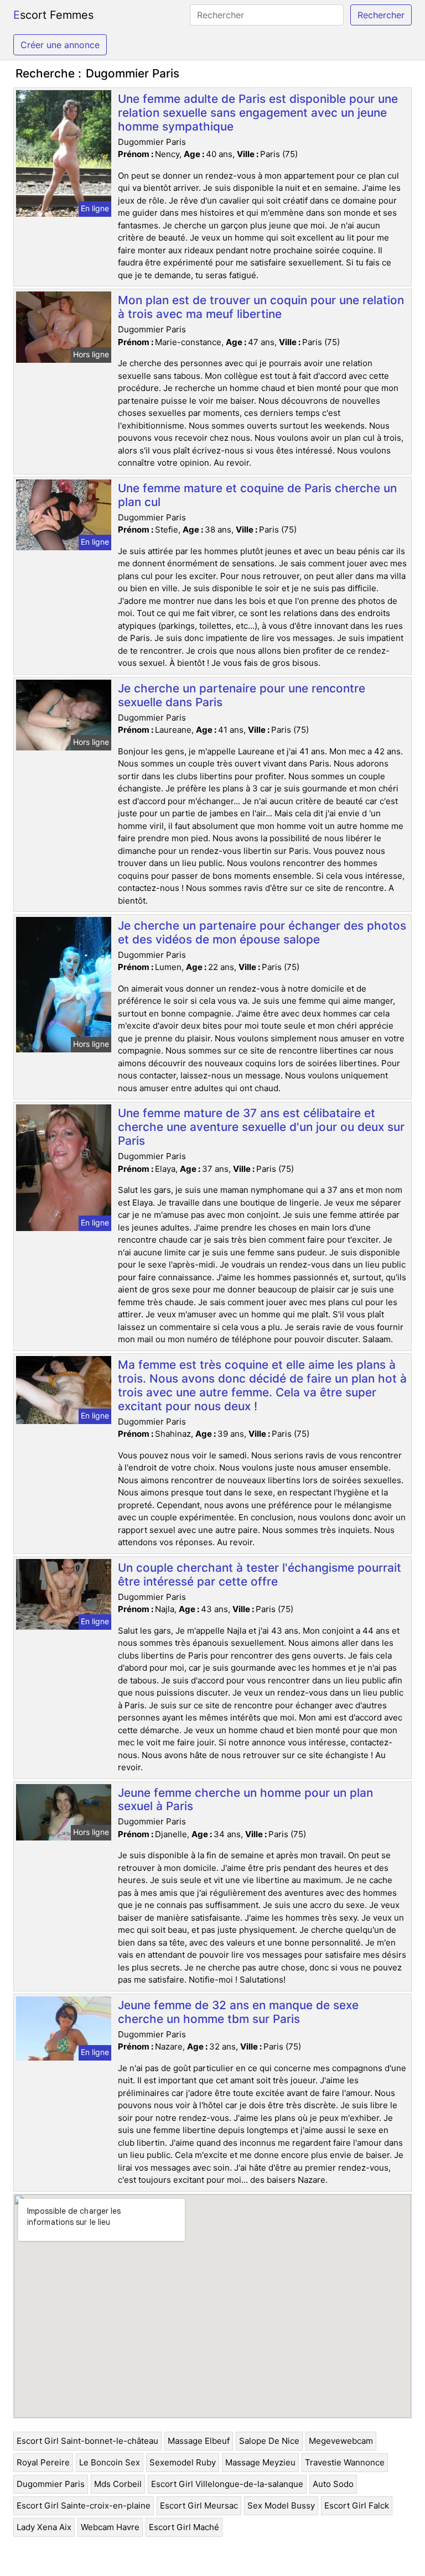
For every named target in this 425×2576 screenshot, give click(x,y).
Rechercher (381, 15)
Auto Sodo (333, 2484)
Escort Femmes (53, 15)
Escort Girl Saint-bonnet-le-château (87, 2441)
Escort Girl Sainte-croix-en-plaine (84, 2505)
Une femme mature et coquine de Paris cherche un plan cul (257, 495)
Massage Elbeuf (199, 2441)
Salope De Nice (269, 2441)
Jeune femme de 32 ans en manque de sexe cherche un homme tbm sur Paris (238, 2012)
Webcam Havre (110, 2527)
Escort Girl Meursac (199, 2505)
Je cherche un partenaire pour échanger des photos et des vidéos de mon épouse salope (262, 932)
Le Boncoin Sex (110, 2462)
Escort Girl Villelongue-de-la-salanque (227, 2484)
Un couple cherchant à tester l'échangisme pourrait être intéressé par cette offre (260, 1574)
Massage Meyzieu (260, 2462)
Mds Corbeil (118, 2484)
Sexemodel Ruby (183, 2462)
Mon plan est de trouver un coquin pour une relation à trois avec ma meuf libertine (261, 307)
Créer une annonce (60, 45)
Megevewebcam (341, 2441)
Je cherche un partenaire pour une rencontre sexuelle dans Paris (242, 695)
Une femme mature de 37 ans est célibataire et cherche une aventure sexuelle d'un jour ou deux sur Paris (261, 1127)
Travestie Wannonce (345, 2462)
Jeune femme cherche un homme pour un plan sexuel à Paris (245, 1800)
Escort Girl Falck (357, 2505)
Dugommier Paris (51, 2484)
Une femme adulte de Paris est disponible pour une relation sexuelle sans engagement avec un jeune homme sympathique (258, 113)
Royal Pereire (43, 2462)
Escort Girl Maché (184, 2527)
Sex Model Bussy (281, 2505)
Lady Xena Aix (44, 2527)
